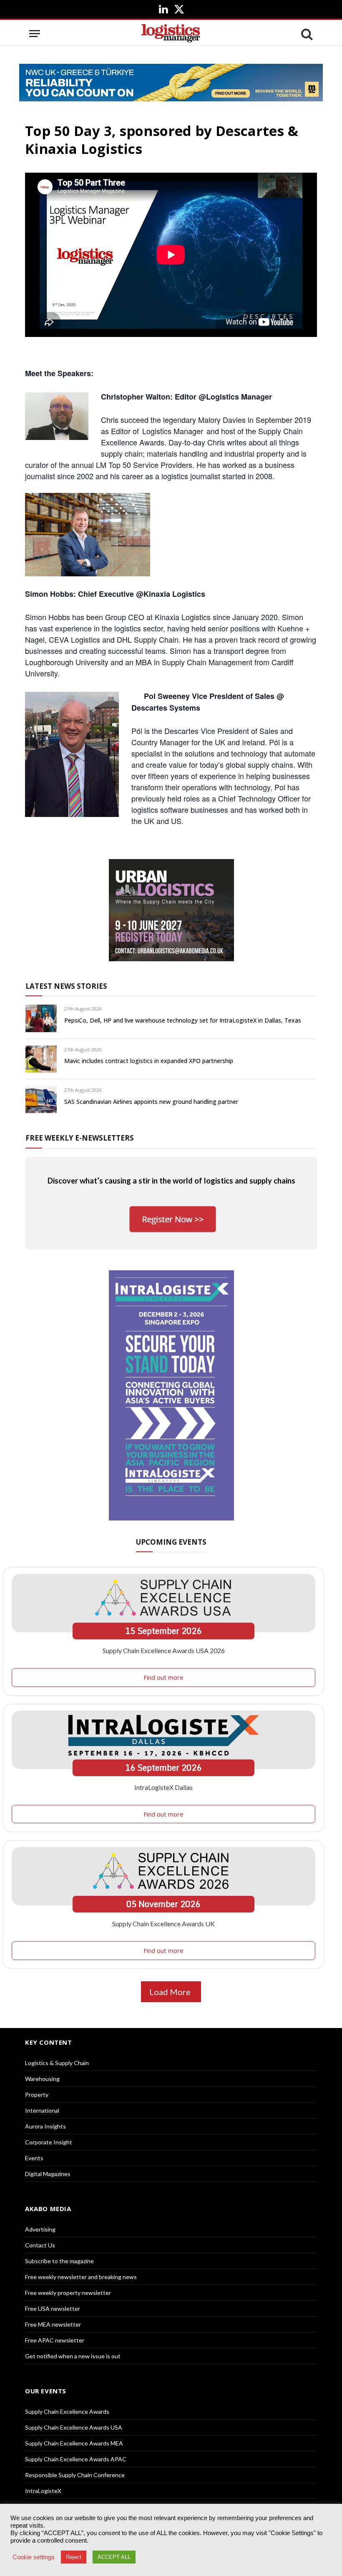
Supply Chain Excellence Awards (67, 2411)
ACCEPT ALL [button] (114, 2557)
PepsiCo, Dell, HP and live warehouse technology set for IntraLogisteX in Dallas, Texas (183, 1020)
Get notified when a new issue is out (73, 2356)
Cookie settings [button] (34, 2557)
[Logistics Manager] (171, 34)
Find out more (163, 1677)
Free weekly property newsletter (68, 2293)
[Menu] (35, 34)
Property (37, 2095)
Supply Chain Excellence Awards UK (163, 1924)
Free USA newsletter (53, 2308)
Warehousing (42, 2079)
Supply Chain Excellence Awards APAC (76, 2459)
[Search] (306, 34)
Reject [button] (74, 2557)
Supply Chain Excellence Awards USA (74, 2427)
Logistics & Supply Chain (57, 2063)
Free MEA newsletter (53, 2324)
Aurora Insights (45, 2126)
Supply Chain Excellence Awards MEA (74, 2443)
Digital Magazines (48, 2174)
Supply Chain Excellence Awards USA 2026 (164, 1650)
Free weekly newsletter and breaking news (81, 2277)
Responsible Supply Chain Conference (75, 2475)
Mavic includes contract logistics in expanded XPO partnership (149, 1061)
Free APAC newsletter (55, 2340)
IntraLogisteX (43, 2491)
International (42, 2110)
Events (34, 2158)
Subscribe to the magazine (59, 2261)
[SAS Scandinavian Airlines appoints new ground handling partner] (41, 1100)
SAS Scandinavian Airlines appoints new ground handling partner (151, 1102)
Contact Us (40, 2245)
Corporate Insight (49, 2142)
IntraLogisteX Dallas (163, 1787)
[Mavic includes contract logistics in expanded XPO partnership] (41, 1059)
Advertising (40, 2229)
